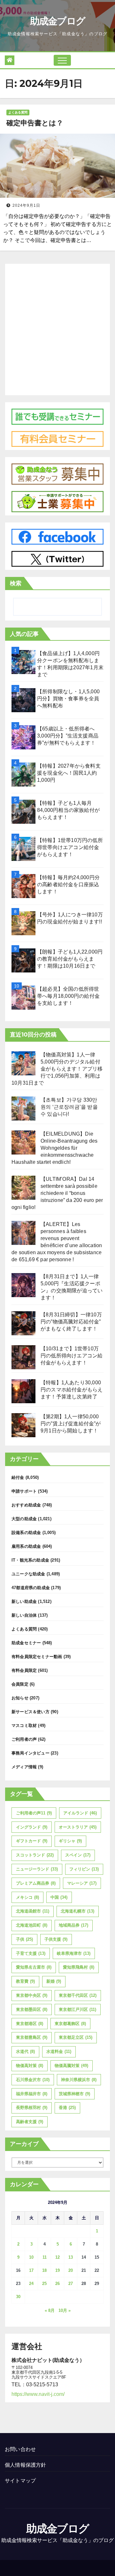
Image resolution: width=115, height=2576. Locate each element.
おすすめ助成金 (26, 1505)
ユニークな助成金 (28, 1574)
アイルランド (80, 1813)
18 (44, 2270)
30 (18, 2297)
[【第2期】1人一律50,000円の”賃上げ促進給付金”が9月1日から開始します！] (23, 1425)
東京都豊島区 (32, 2037)
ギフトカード (32, 1841)
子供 (24, 1939)
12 (57, 2257)
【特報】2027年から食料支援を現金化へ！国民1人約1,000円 (69, 773)
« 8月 (50, 2310)
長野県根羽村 (32, 2108)
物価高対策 (30, 2066)
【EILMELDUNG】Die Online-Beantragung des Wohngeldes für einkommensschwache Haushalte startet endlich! (54, 1148)
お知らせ (20, 1698)
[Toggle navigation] (62, 60)
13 (71, 2257)
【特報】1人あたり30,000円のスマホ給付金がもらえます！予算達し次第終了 (72, 1390)
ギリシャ (70, 1841)
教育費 (25, 1981)
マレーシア (82, 1883)
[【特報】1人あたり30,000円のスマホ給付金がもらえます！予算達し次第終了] (23, 1391)
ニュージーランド (37, 1869)
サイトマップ (20, 2481)
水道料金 (59, 2051)
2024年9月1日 (26, 205)
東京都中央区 (32, 1995)
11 (45, 2257)
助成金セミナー (26, 1643)
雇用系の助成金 (26, 1546)
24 (31, 2284)
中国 (59, 1897)
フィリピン (84, 1869)
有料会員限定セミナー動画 (37, 1657)
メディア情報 (24, 1767)
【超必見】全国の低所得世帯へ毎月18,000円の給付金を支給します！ (68, 996)
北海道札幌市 (77, 1911)
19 (57, 2270)
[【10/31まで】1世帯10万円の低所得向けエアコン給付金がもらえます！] (23, 1357)
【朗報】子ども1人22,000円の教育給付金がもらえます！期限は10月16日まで (70, 959)
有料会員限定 (24, 1670)
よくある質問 (18, 112)
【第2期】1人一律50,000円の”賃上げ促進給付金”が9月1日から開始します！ (71, 1424)
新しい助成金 (24, 1601)
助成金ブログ (58, 21)
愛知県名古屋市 (34, 1967)
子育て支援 (31, 1953)
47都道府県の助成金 (31, 1588)
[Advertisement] (57, 328)
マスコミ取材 (24, 1726)
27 (71, 2284)
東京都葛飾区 (70, 2024)
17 (31, 2270)
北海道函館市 (33, 1911)
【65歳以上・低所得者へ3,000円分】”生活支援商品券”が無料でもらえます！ (68, 736)
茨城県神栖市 (74, 2094)
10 (31, 2257)
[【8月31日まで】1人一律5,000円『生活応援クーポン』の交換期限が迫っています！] (23, 1285)
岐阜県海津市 (74, 1953)
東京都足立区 (76, 2037)
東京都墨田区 (32, 2009)
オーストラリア (78, 1827)
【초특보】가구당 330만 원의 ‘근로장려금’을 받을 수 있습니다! (69, 1107)
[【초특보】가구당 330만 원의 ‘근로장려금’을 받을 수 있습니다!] (23, 1109)
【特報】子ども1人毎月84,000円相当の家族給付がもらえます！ (68, 810)
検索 (16, 583)
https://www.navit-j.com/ (38, 2394)
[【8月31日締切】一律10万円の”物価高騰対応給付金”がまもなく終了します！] (23, 1323)
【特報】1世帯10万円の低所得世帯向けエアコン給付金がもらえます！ (70, 847)
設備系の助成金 (26, 1533)
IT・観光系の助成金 (30, 1560)
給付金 (18, 1477)
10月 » (65, 2310)
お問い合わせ (20, 2449)
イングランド (32, 1827)
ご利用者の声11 (34, 1813)
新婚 (54, 1981)
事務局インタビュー (31, 1753)
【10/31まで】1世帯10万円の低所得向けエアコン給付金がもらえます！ (72, 1356)
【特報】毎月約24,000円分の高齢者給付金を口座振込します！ (68, 884)
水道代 (25, 2051)
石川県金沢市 (33, 2080)
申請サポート (24, 1491)
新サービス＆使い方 (31, 1712)
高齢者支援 (30, 2122)
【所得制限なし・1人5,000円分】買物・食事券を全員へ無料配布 (68, 699)
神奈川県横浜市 (79, 2080)
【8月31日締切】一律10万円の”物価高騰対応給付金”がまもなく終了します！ (71, 1322)
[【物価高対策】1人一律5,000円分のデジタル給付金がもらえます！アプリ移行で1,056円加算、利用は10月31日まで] (23, 1063)
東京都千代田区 (78, 1995)
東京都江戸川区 (77, 2009)
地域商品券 (73, 1925)
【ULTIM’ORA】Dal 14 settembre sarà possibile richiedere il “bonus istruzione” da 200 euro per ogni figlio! (57, 1193)
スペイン (78, 1855)
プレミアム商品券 (36, 1883)
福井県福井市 (32, 2094)
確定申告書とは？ (35, 123)
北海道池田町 (32, 1925)
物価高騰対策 (71, 2066)
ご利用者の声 (24, 1739)
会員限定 (20, 1684)
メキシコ (27, 1897)
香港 (67, 2108)
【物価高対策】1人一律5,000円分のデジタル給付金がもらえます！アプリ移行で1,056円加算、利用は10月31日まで (57, 1069)
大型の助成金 (24, 1519)
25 (44, 2284)
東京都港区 (30, 2024)
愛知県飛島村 (79, 1967)
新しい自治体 (24, 1615)
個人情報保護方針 (26, 2465)
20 (71, 2270)
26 (57, 2284)
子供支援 (56, 1939)
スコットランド (35, 1855)
